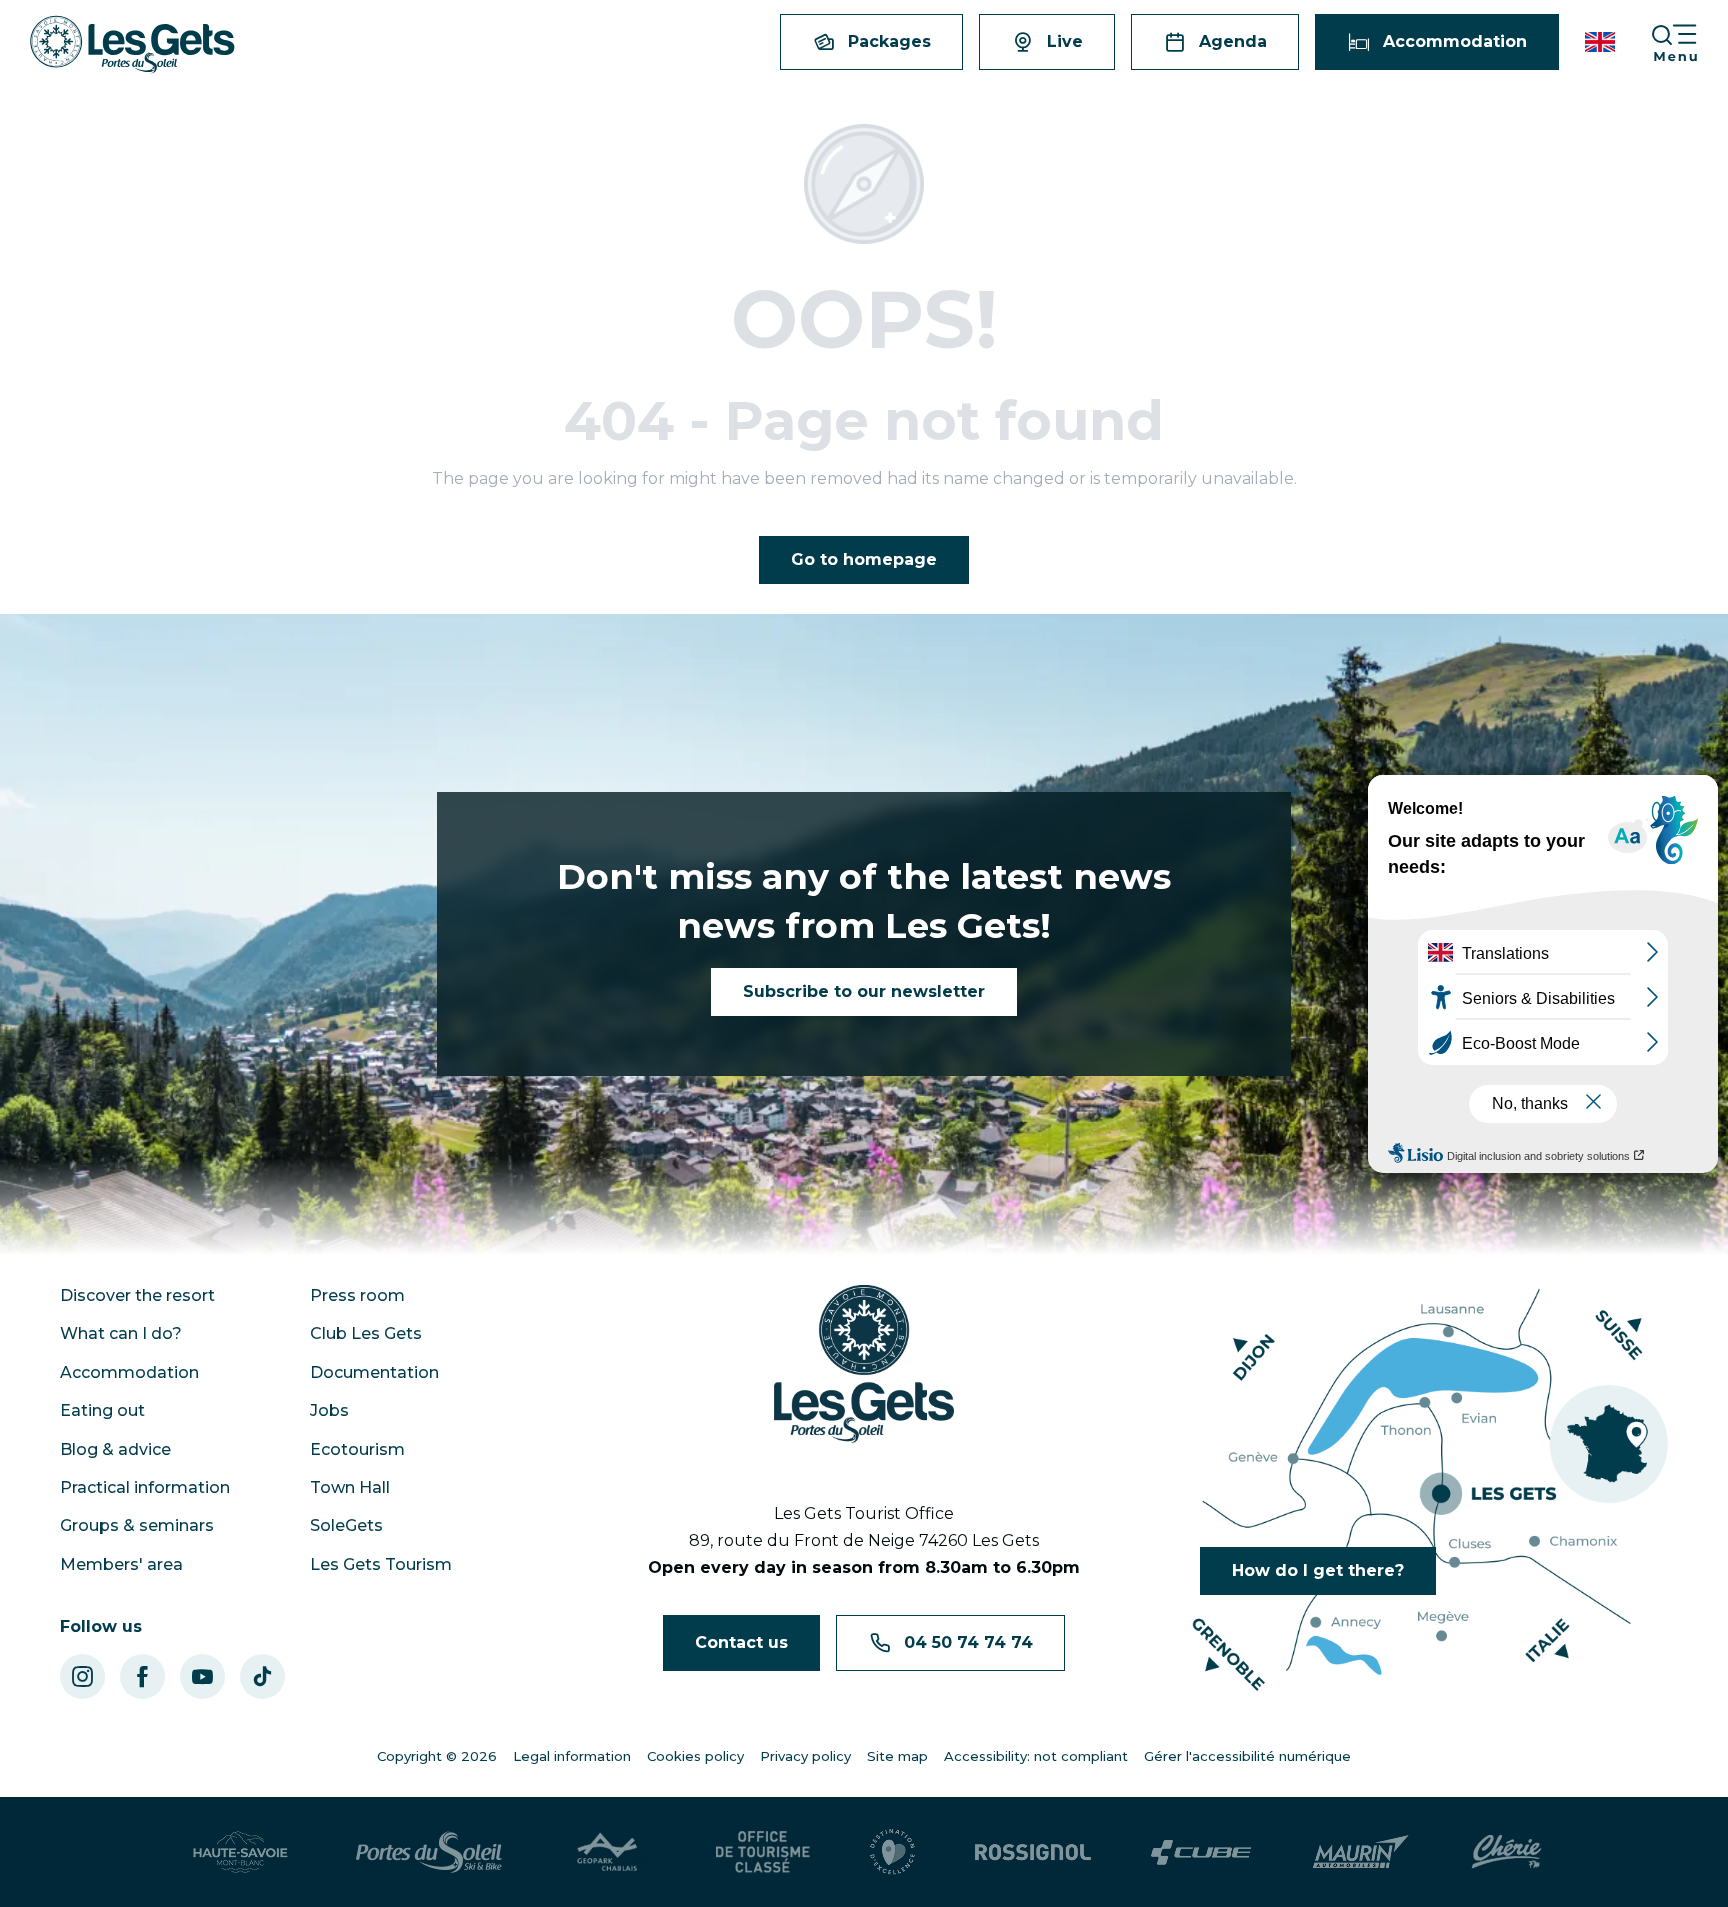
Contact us (741, 1642)
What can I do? (121, 1333)
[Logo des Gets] (864, 1364)
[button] (1601, 42)
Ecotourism (357, 1449)
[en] (1601, 42)
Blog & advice (115, 1449)
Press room (357, 1295)
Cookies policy (695, 1756)
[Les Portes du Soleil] (429, 1852)
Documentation (374, 1372)
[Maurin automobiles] (1360, 1852)
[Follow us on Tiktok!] (262, 1676)
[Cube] (1201, 1852)
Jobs (329, 1410)
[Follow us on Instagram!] (82, 1676)
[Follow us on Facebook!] (142, 1676)
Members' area (121, 1564)
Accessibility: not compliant (1036, 1756)
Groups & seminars (137, 1525)
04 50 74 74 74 (968, 1642)
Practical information (145, 1487)
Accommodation (129, 1372)
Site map (897, 1756)
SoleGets (346, 1525)
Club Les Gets (366, 1333)
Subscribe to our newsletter (864, 991)
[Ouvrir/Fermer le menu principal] (1689, 42)
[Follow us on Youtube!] (202, 1676)
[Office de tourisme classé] (763, 1852)
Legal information (572, 1756)
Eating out (102, 1410)
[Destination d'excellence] (892, 1852)
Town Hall (350, 1487)
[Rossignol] (1033, 1852)
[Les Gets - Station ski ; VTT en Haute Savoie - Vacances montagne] (132, 44)
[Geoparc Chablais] (609, 1852)
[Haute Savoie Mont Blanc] (240, 1852)
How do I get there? (1318, 1570)
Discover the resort (137, 1295)
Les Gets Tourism (381, 1564)
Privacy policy (805, 1756)
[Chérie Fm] (1506, 1852)
